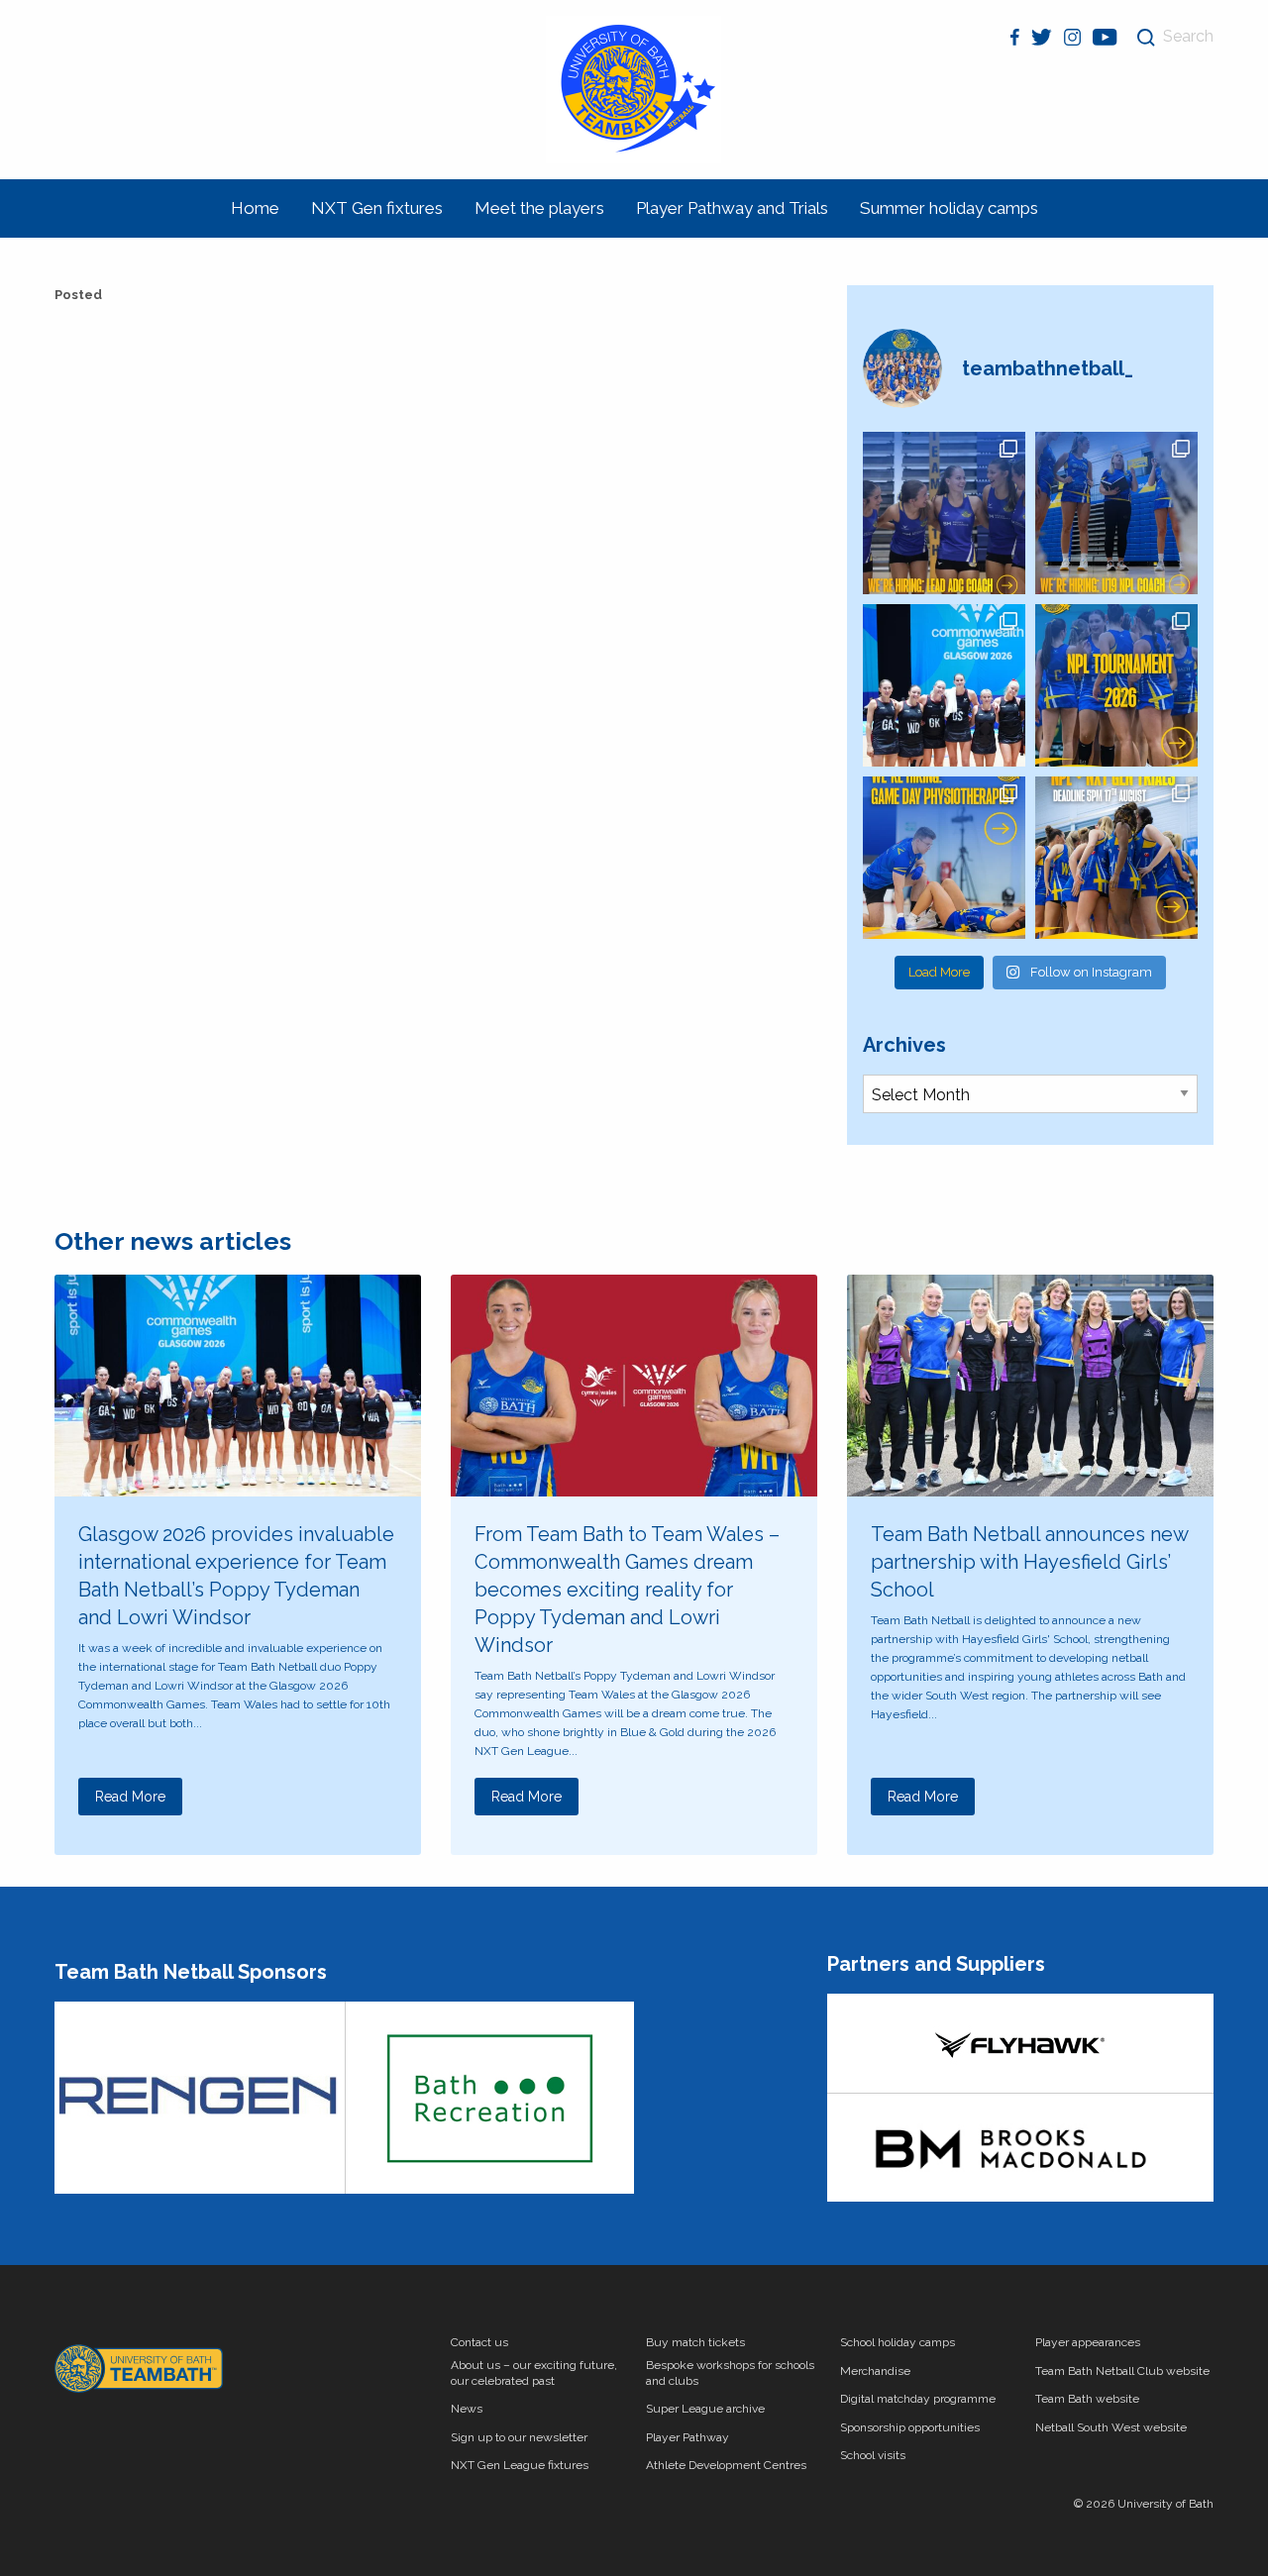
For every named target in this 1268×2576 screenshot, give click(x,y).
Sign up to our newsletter (519, 2437)
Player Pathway (687, 2437)
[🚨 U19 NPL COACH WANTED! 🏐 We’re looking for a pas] (1116, 513)
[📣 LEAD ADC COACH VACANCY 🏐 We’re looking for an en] (944, 513)
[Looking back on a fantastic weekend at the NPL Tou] (1116, 685)
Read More (130, 1797)
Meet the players (539, 208)
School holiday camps (898, 2342)
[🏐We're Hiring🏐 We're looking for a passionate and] (944, 858)
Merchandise (875, 2371)
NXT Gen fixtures (377, 208)
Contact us (479, 2342)
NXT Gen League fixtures (520, 2465)
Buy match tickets (695, 2342)
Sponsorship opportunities (910, 2427)
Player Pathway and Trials (732, 208)
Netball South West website (1111, 2427)
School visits (873, 2455)
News (467, 2409)
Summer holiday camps (949, 208)
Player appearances (1088, 2342)
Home (255, 208)
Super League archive (705, 2409)
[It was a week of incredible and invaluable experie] (944, 685)
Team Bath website (1087, 2399)
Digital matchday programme (918, 2399)
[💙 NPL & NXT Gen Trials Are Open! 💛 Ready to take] (1116, 858)
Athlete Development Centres (726, 2465)
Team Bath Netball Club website (1122, 2371)
